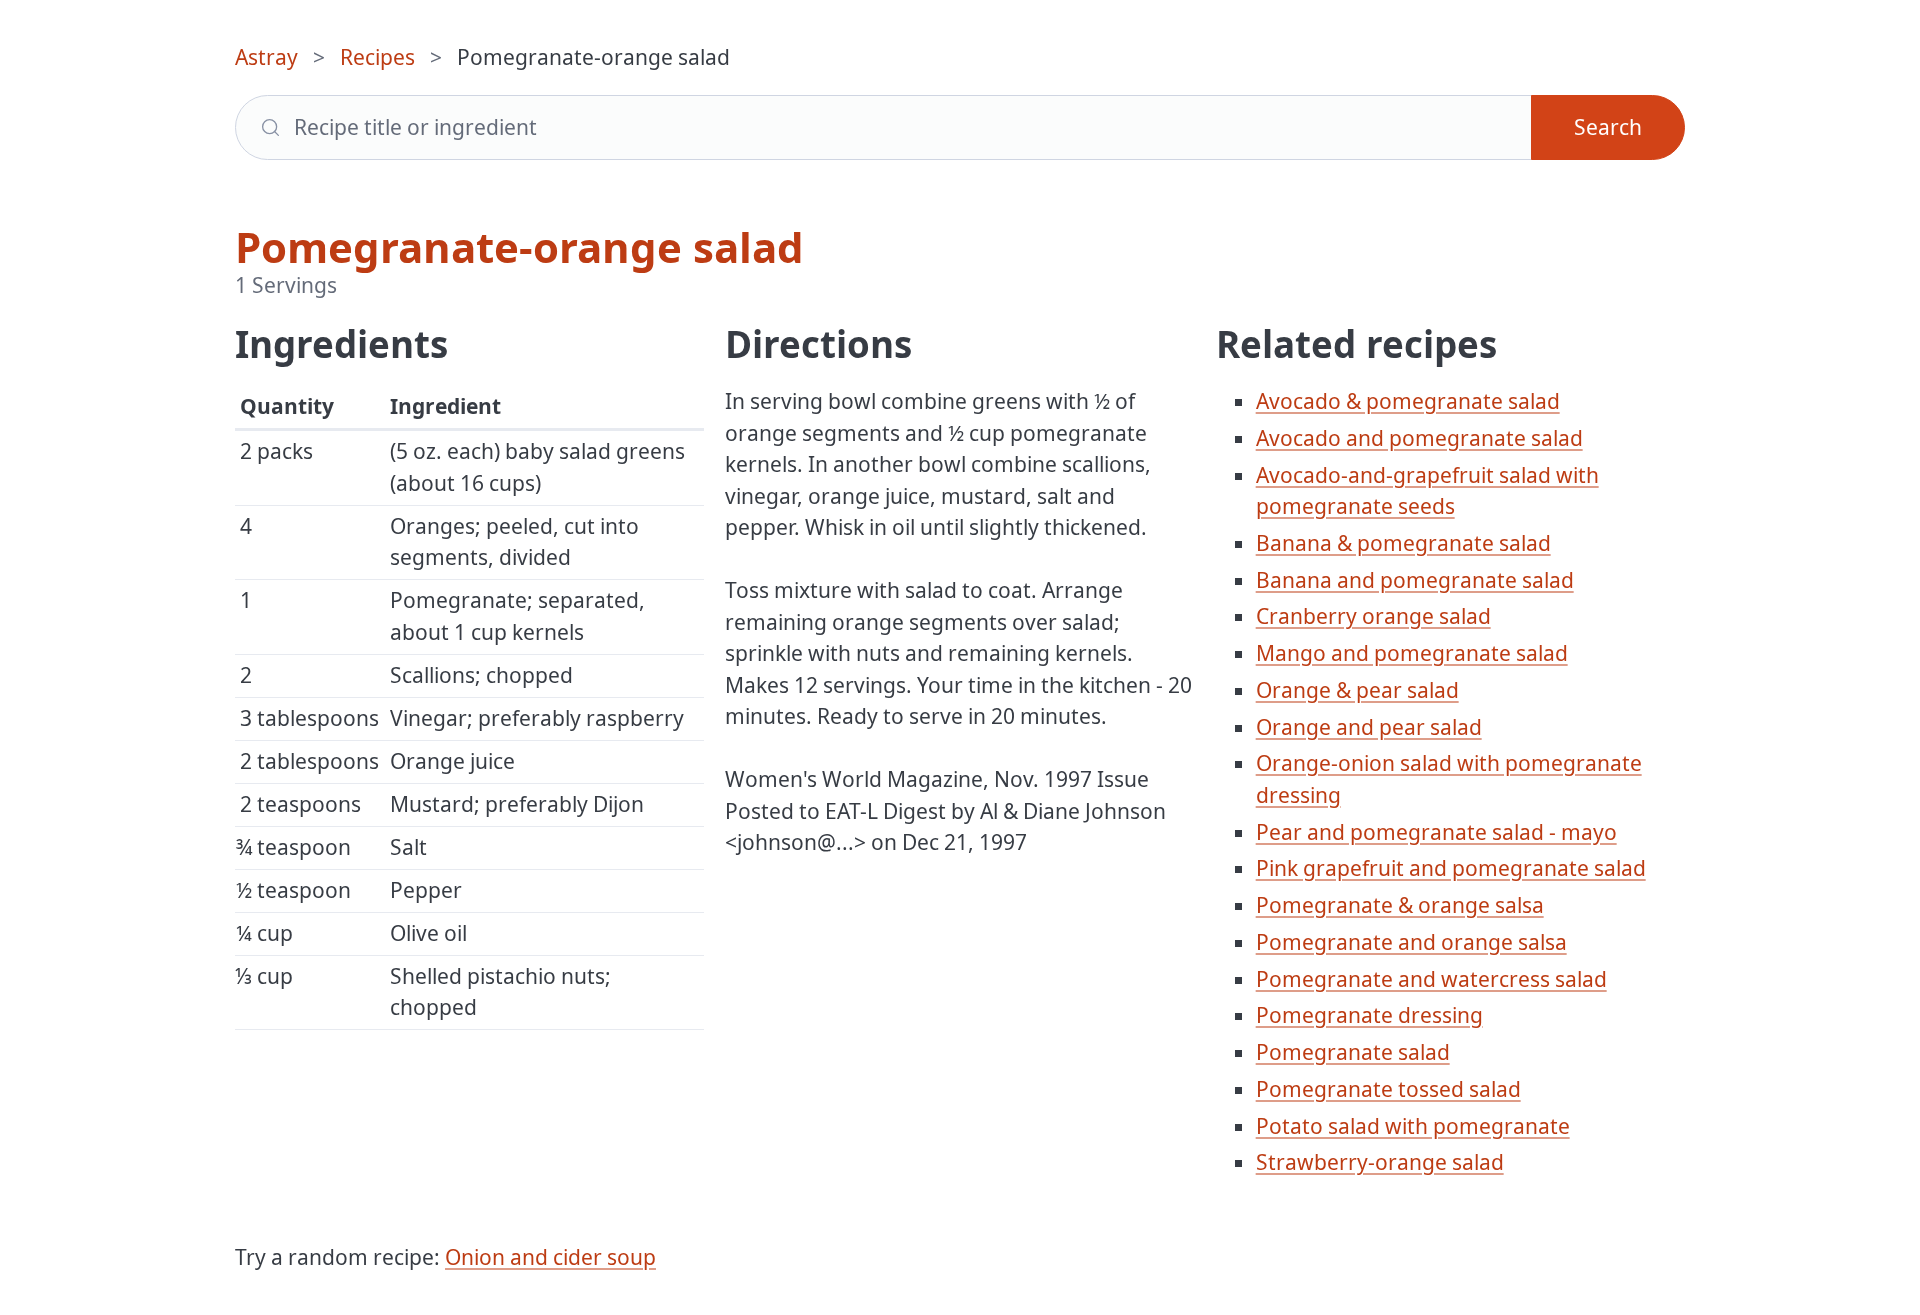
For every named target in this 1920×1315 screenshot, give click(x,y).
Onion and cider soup (550, 1257)
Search (1608, 127)
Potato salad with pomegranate (1413, 1126)
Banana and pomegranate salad (1415, 580)
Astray (266, 57)
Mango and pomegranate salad (1412, 653)
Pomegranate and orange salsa (1411, 942)
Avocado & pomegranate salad (1408, 401)
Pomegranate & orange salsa (1400, 905)
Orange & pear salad (1357, 690)
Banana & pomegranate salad (1403, 543)
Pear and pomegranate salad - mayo (1436, 832)
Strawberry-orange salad (1380, 1162)
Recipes (377, 57)
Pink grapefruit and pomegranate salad (1451, 868)
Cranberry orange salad (1373, 616)
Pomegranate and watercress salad (1431, 979)
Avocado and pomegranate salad (1419, 438)
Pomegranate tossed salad (1388, 1089)
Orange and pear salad (1369, 727)
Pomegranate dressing (1369, 1015)
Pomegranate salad (1353, 1052)
